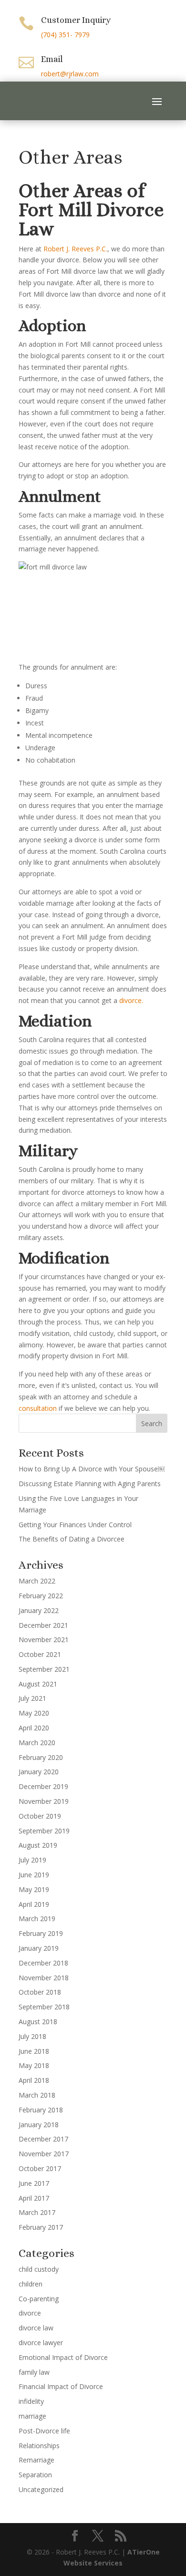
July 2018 (32, 2036)
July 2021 (32, 1698)
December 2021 (43, 1625)
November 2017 (44, 2154)
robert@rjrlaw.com (70, 74)
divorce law (36, 2328)
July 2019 (32, 1860)
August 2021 (38, 1684)
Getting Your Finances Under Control (75, 1525)
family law (34, 2372)
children (31, 2284)
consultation (38, 1408)
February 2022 (41, 1596)
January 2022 (39, 1610)
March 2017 (37, 2212)
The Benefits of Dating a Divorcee (72, 1539)
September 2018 (44, 2007)
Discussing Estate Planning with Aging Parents (90, 1484)
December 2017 (43, 2139)
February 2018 (41, 2110)
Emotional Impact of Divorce (63, 2357)
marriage (32, 2416)
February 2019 (41, 1933)
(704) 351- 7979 (65, 35)
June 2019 (34, 1875)
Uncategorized (41, 2489)
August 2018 (38, 2022)
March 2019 (37, 1919)
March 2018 (37, 2095)
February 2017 (41, 2227)
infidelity (31, 2401)
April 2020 (34, 1728)
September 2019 (44, 1831)
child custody (39, 2269)
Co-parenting (39, 2299)
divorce (30, 2313)
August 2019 (38, 1845)
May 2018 (34, 2065)
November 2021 (44, 1640)
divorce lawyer (41, 2343)
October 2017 (40, 2168)
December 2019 (43, 1786)
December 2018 (43, 1963)
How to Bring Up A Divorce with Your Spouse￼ (92, 1469)
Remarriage (36, 2460)
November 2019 (44, 1801)
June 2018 (34, 2051)
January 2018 (39, 2125)
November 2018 (44, 1978)
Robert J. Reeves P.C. (75, 249)
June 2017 (34, 2183)
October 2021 (40, 1654)
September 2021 (44, 1669)
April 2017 (34, 2198)
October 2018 (40, 1992)
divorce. (131, 1000)
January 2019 (39, 1948)
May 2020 (34, 1713)
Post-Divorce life (44, 2431)
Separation (35, 2475)
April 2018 (34, 2080)
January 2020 (39, 1772)
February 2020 (41, 1757)
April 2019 (34, 1904)
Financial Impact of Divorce (61, 2386)
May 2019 (34, 1889)
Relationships (39, 2446)
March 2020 (37, 1743)
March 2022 (37, 1581)
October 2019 (40, 1816)
